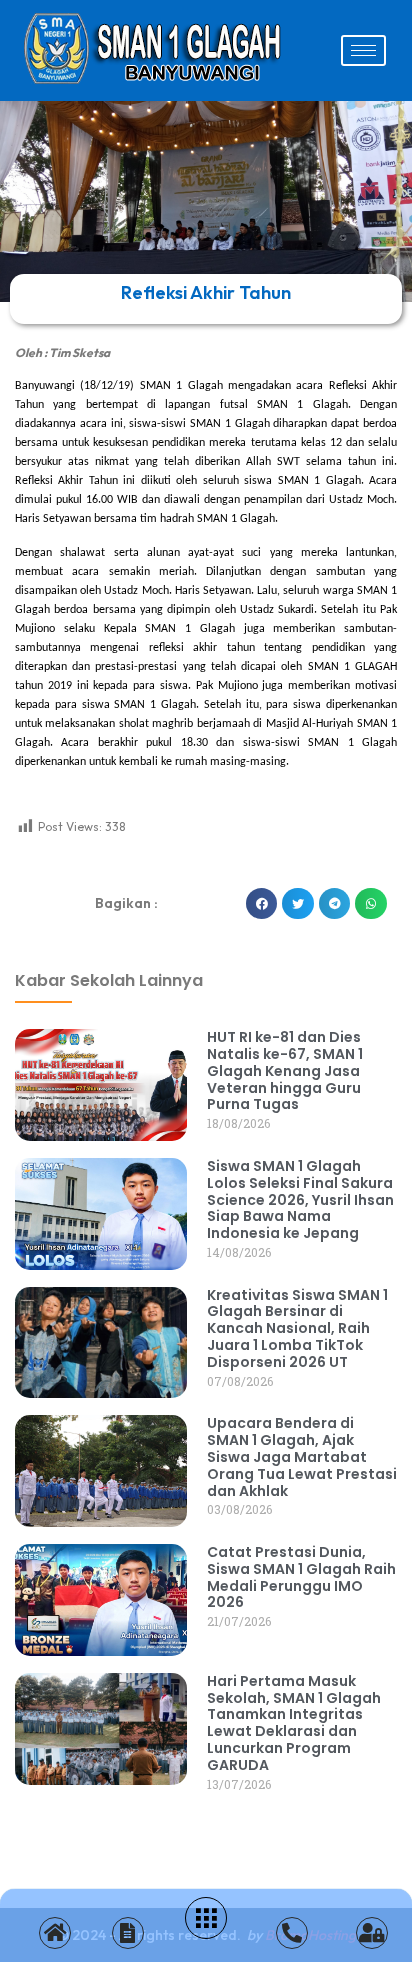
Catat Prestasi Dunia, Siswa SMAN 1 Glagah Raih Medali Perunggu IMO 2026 (301, 1577)
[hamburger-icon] (363, 50)
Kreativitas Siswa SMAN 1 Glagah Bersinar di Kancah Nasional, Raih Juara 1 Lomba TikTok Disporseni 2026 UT (297, 1328)
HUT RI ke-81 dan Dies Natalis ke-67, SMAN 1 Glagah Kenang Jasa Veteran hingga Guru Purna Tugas (285, 1070)
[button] (262, 904)
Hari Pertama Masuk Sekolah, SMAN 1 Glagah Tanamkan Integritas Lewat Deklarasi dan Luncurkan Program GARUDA (294, 1723)
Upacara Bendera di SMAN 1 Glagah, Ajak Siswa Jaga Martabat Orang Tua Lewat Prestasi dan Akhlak (302, 1456)
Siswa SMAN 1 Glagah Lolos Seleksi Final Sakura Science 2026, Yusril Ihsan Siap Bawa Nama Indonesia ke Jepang (300, 1199)
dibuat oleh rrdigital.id (32, 859)
